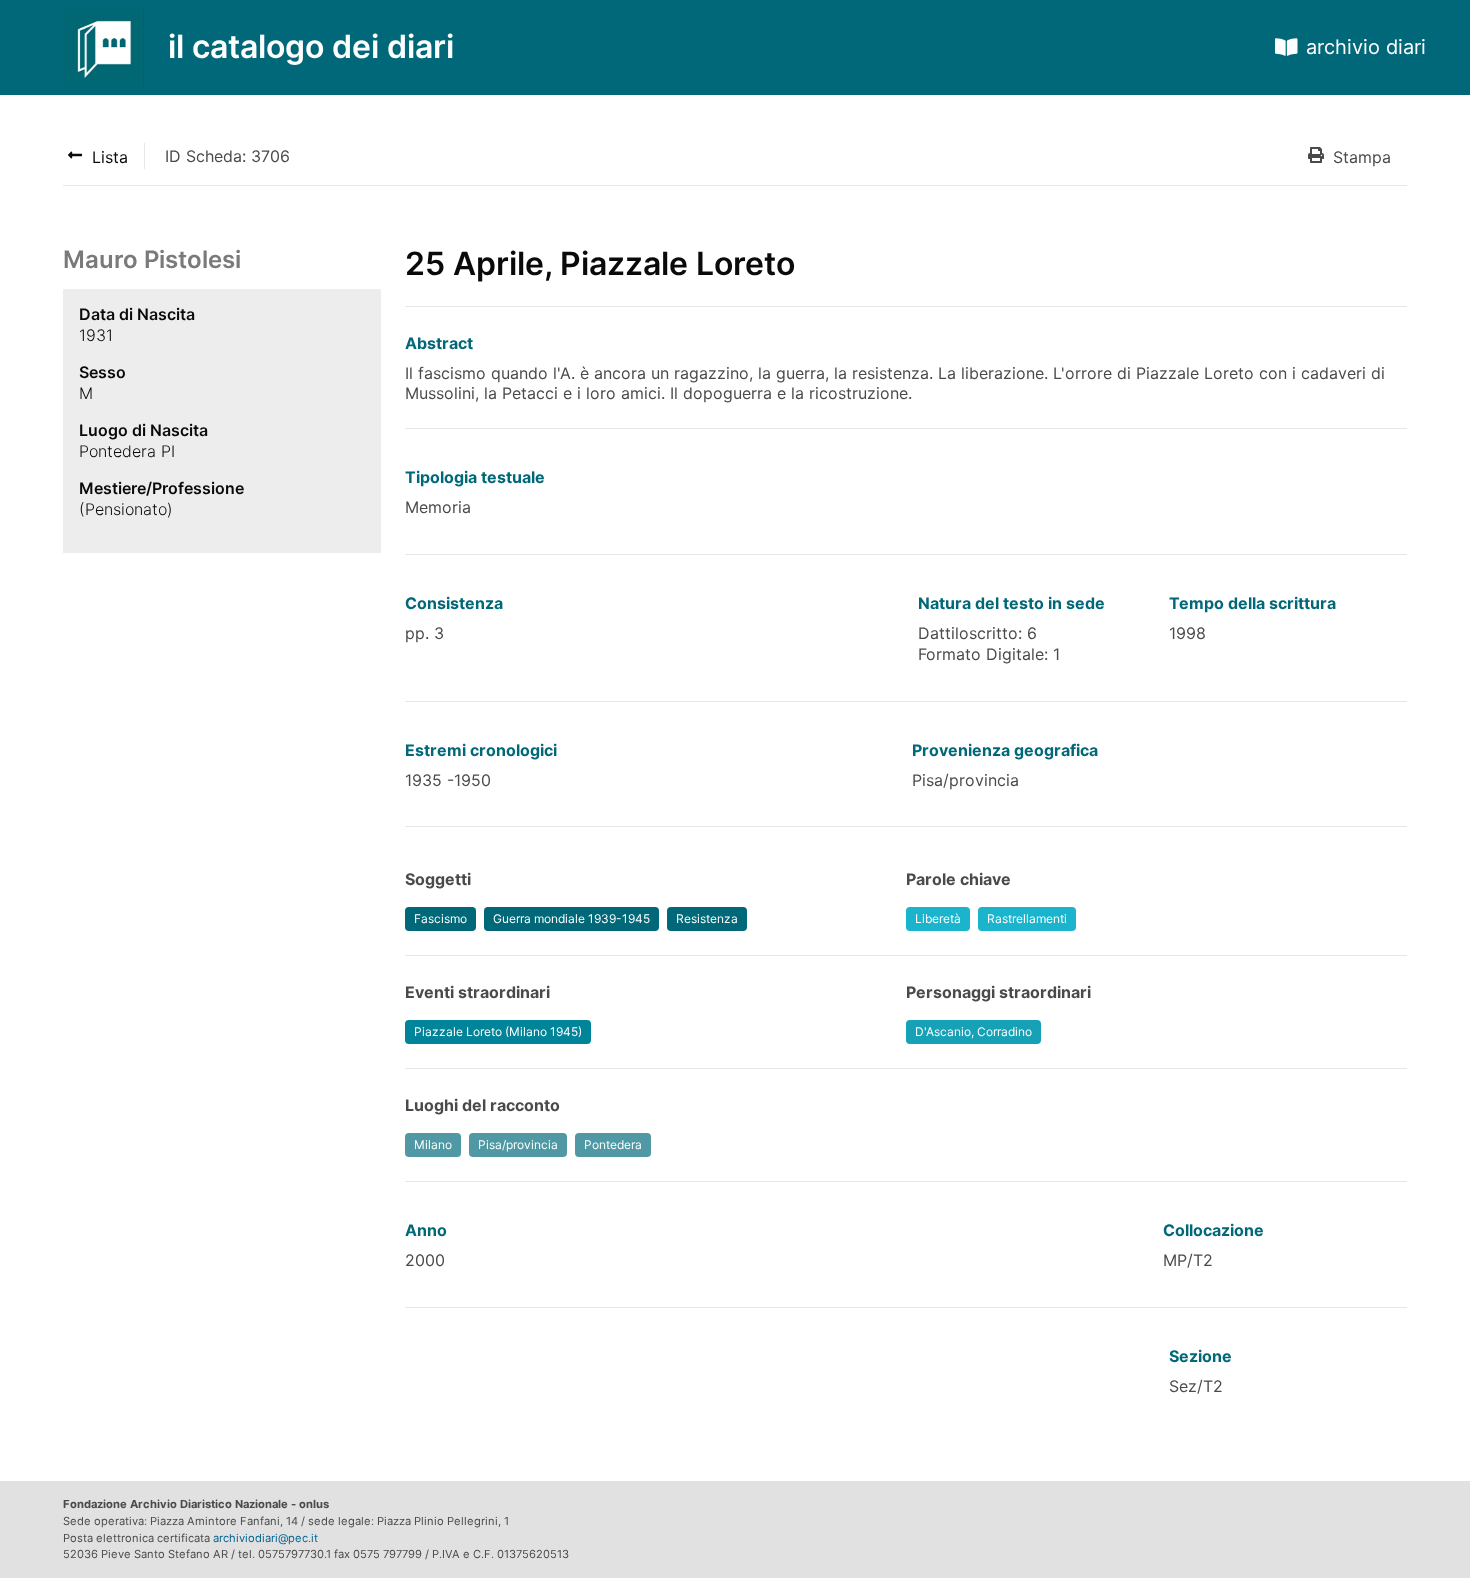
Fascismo (440, 918)
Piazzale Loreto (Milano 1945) (498, 1031)
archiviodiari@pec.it (265, 1538)
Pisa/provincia (518, 1144)
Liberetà (938, 918)
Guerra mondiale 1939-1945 (571, 918)
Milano (433, 1144)
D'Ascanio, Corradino (973, 1031)
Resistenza (707, 918)
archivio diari (1366, 47)
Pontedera (613, 1144)
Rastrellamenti (1027, 918)
